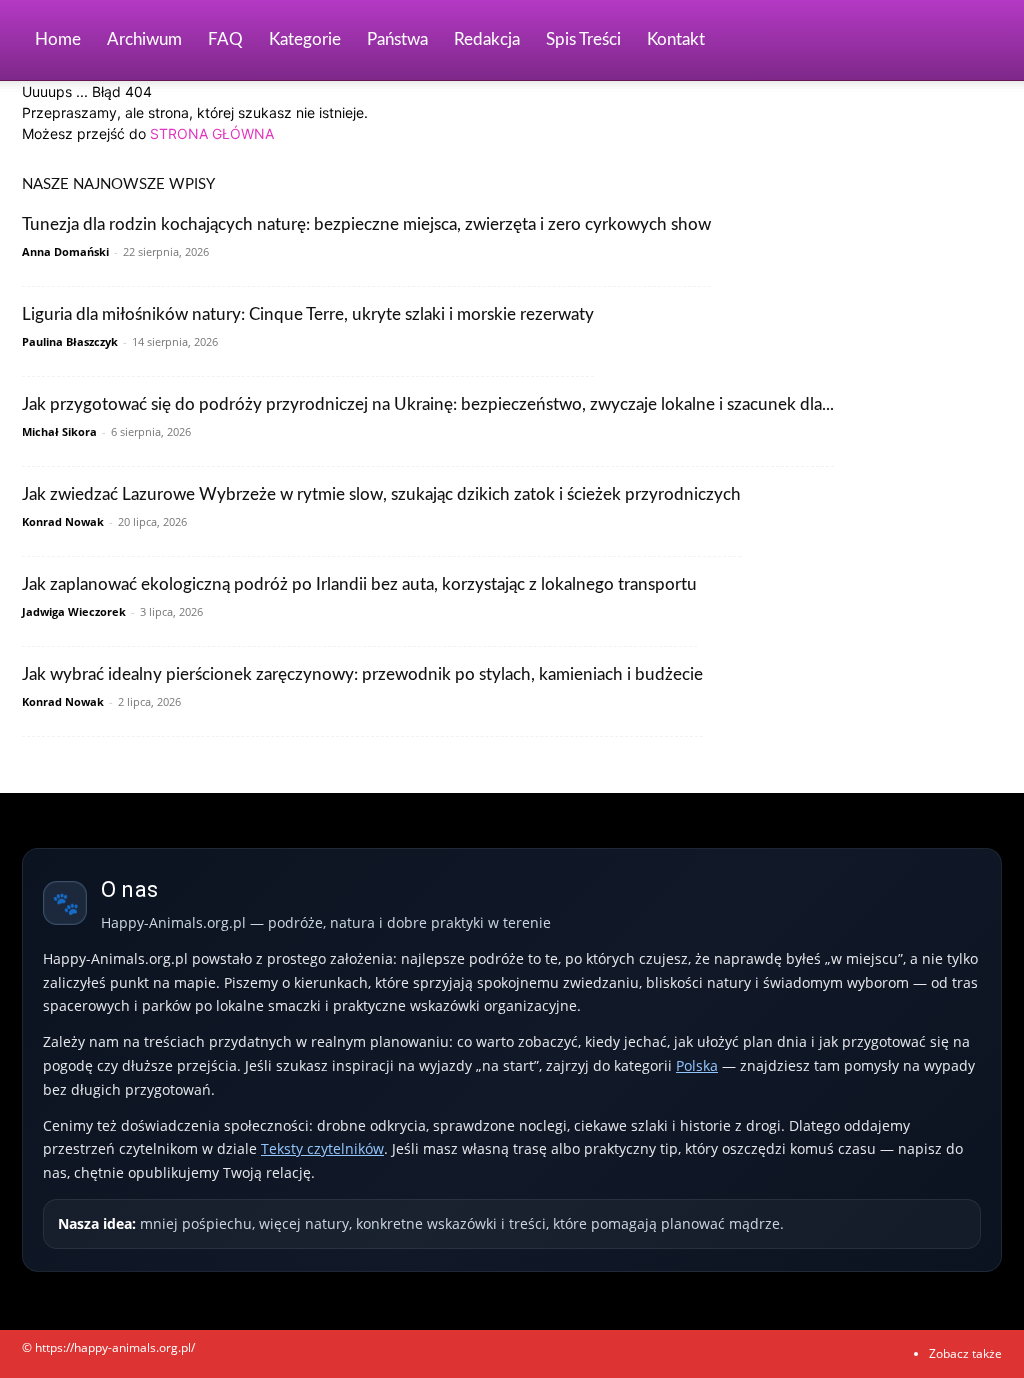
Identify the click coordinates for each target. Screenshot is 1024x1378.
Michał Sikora (59, 431)
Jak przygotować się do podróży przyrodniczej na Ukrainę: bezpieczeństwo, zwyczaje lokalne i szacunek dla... (428, 404)
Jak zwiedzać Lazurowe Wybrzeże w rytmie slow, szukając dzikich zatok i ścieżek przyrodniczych (381, 494)
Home (58, 39)
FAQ (225, 39)
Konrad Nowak (63, 521)
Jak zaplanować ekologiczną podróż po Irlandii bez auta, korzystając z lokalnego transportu (359, 584)
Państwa (397, 39)
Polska (697, 1065)
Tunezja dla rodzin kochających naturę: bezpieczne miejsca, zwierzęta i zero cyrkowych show (366, 224)
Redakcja (487, 39)
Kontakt (676, 39)
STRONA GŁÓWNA (212, 133)
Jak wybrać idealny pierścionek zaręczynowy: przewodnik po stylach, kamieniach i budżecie (362, 674)
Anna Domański (65, 251)
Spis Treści (583, 39)
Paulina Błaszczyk (70, 341)
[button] (978, 41)
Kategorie (305, 39)
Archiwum (144, 39)
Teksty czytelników (322, 1148)
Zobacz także (965, 1353)
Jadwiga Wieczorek (74, 611)
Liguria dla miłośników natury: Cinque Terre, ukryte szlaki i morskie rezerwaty (308, 314)
